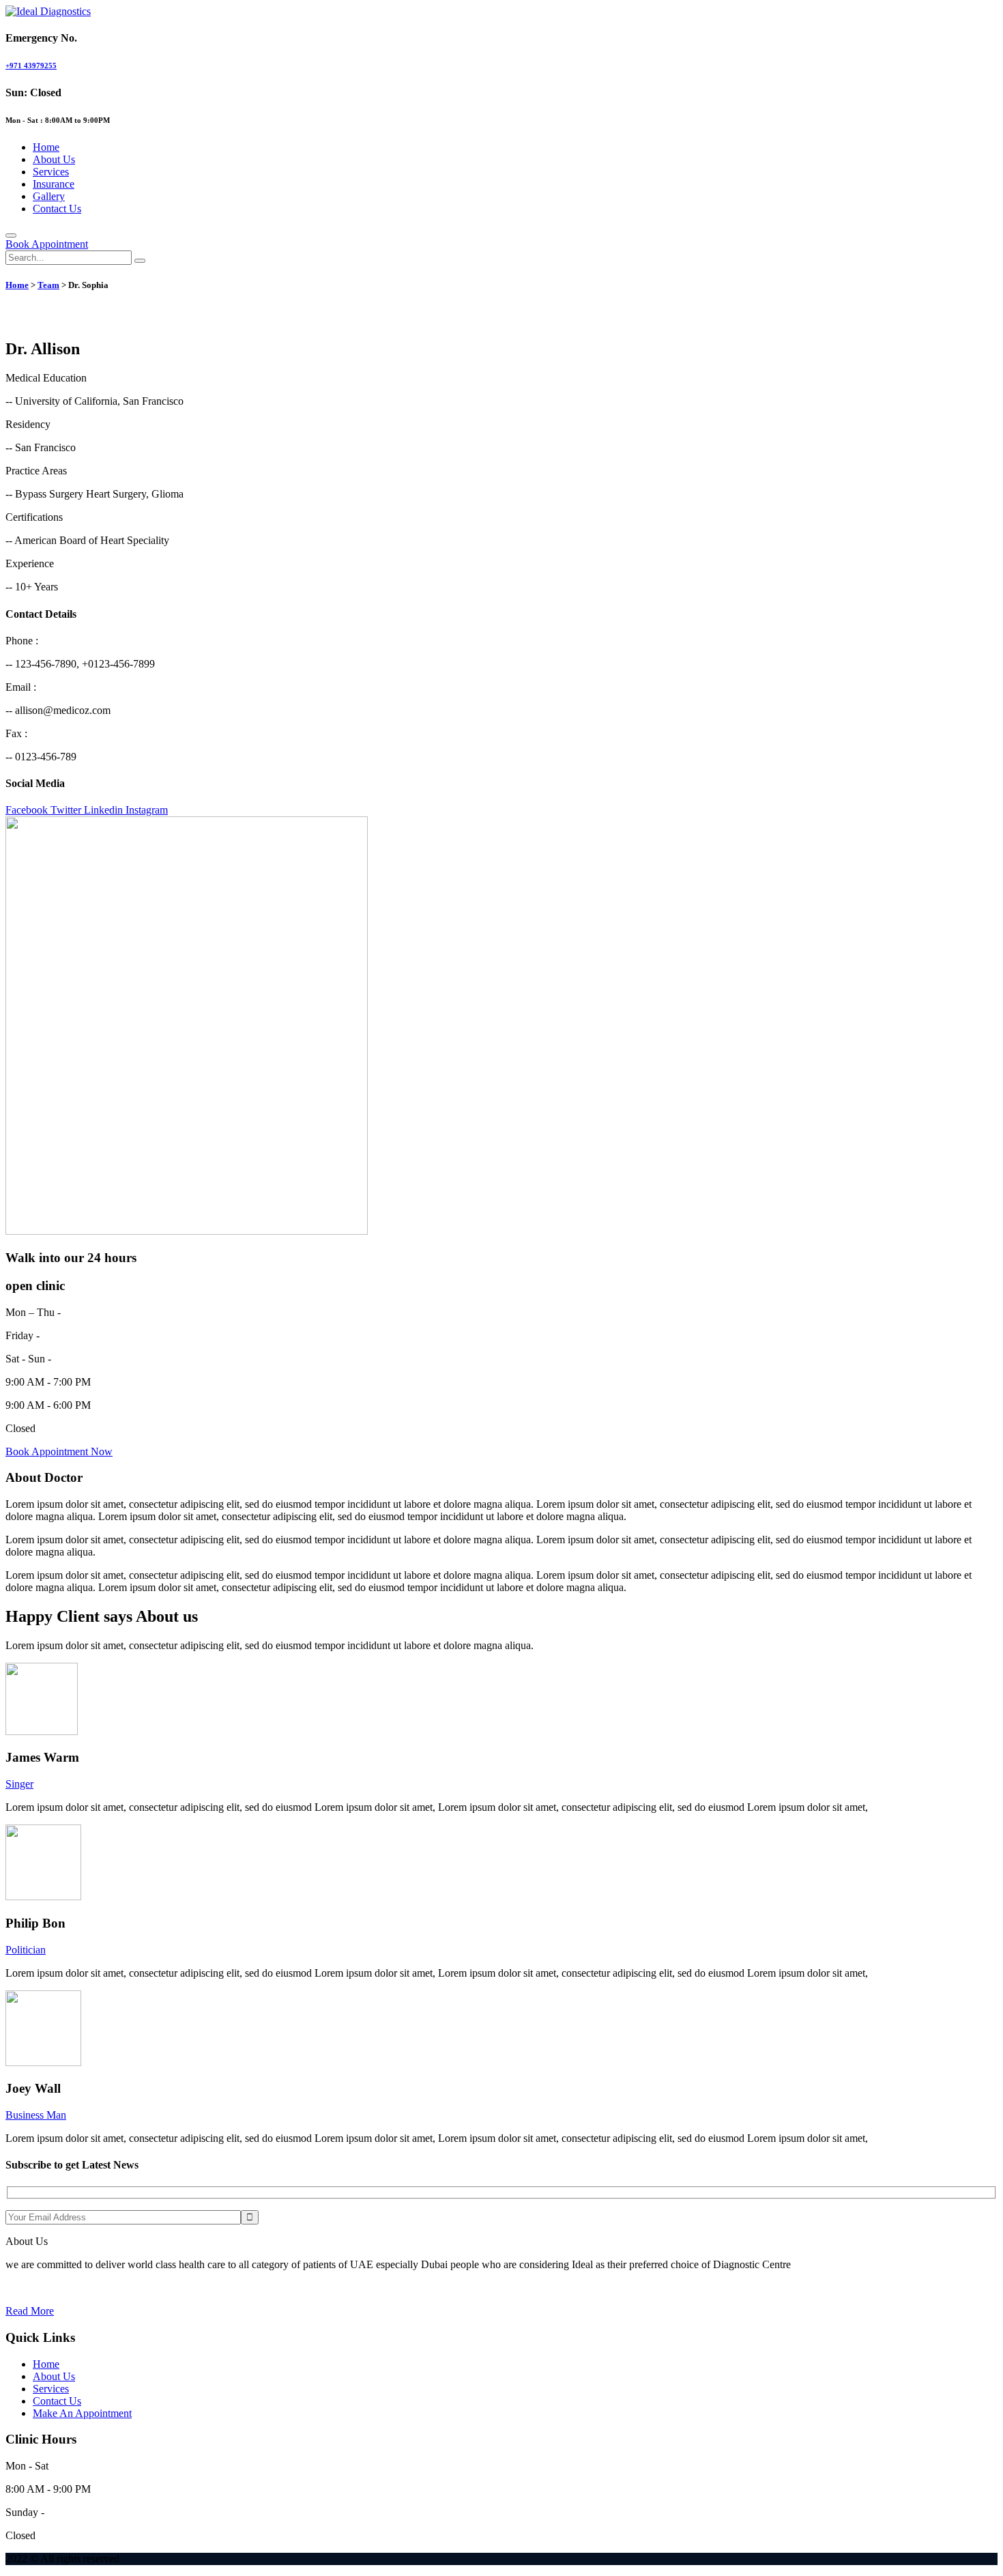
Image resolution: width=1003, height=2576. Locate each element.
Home (46, 147)
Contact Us (57, 209)
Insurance (54, 184)
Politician (26, 1950)
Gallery (49, 196)
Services (51, 172)
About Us (54, 159)
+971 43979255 (31, 66)
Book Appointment (47, 244)
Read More (30, 2311)
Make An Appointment (82, 2413)
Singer (19, 1784)
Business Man (36, 2115)
